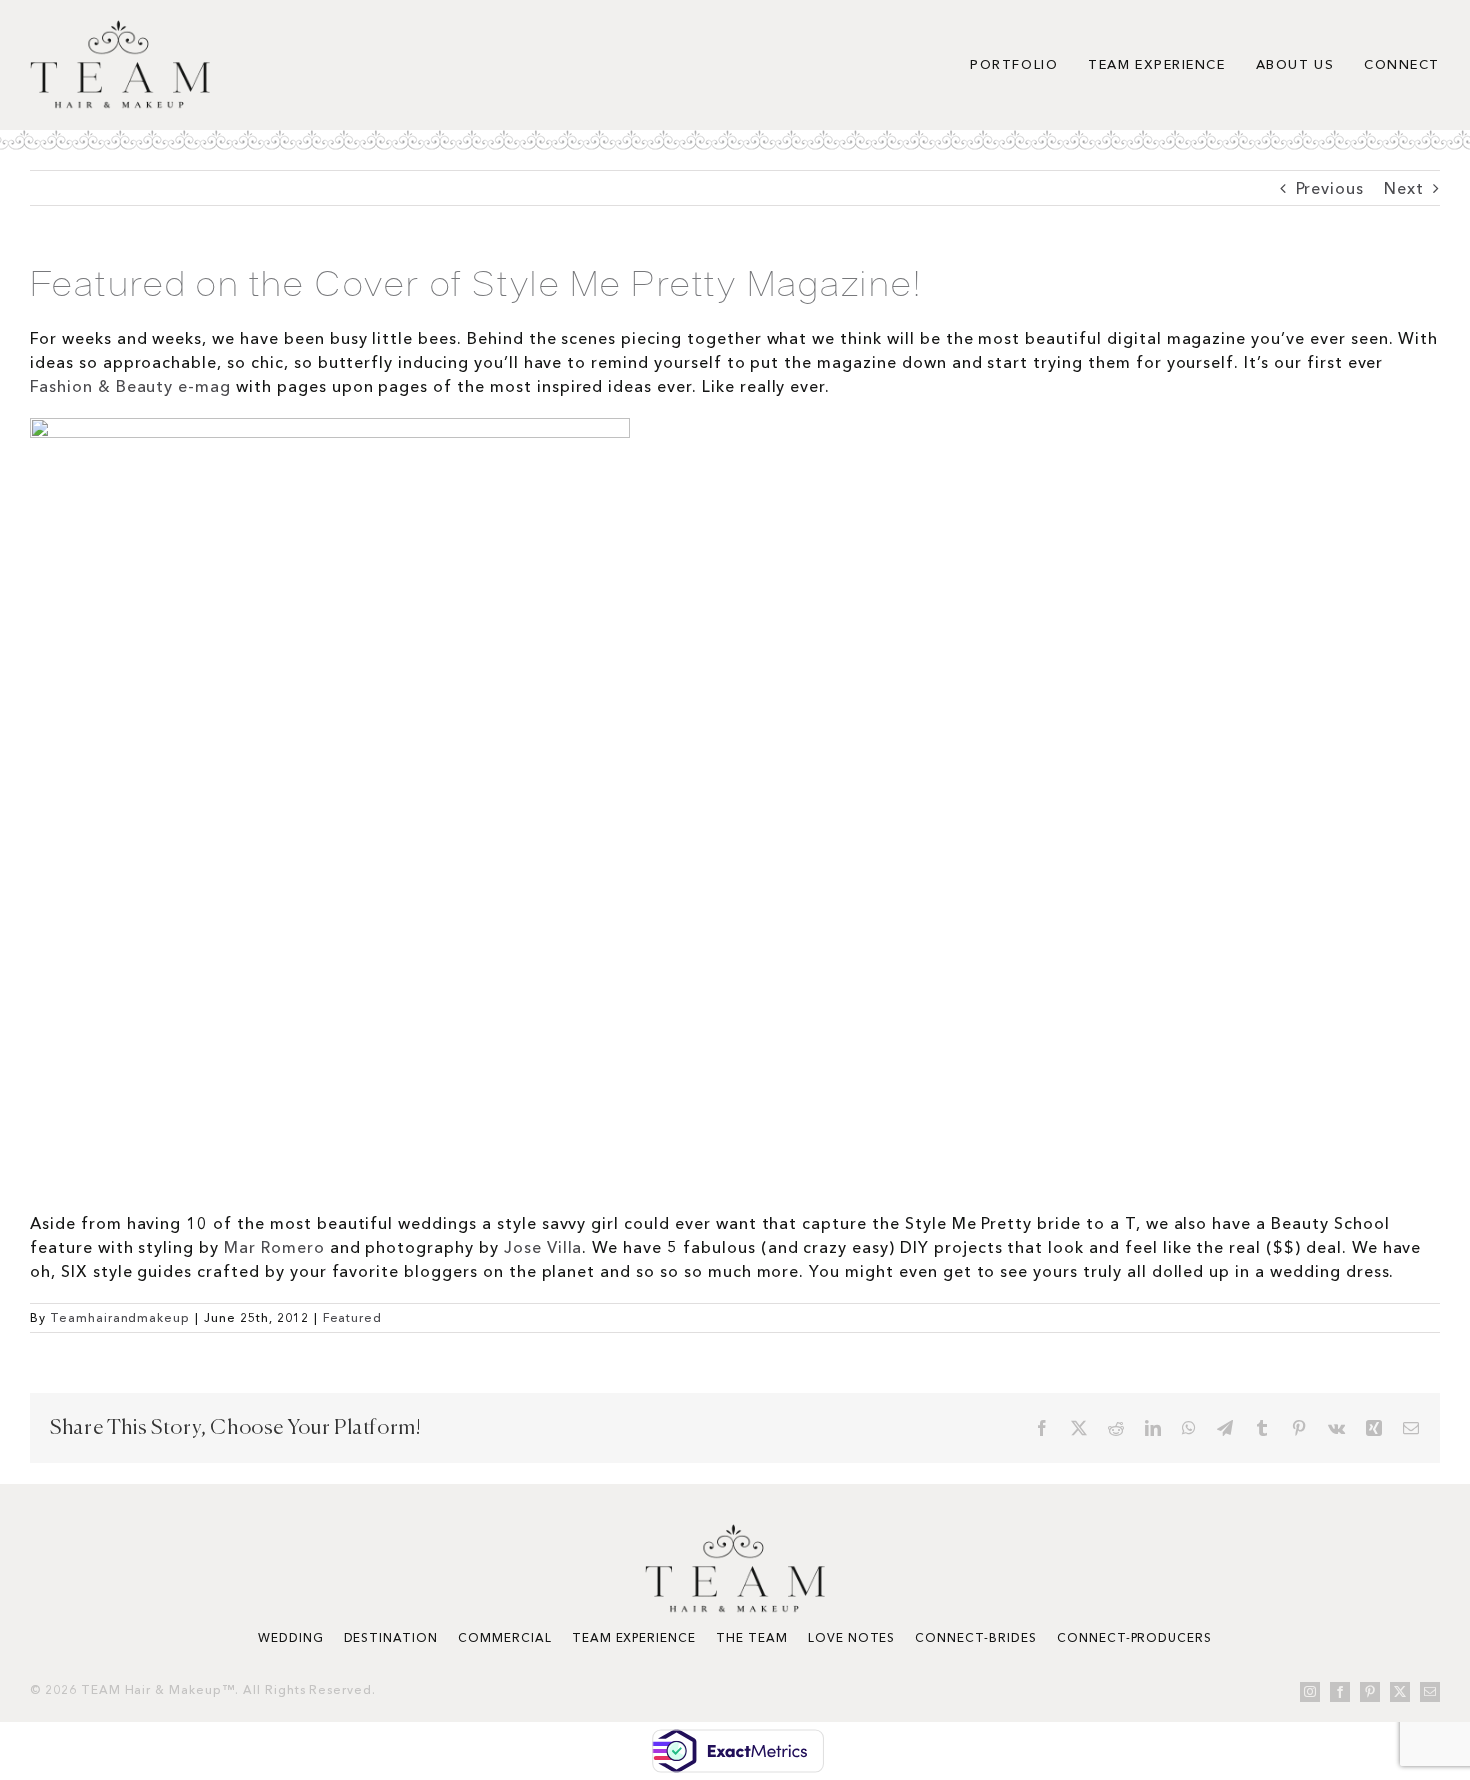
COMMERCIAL (505, 1637)
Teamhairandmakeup (120, 1317)
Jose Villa (543, 1247)
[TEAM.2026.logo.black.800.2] (120, 28)
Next (1404, 188)
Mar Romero (274, 1247)
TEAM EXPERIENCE (634, 1637)
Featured (353, 1317)
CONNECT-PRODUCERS (1134, 1637)
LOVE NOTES (852, 1637)
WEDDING (291, 1637)
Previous (1330, 188)
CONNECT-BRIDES (975, 1637)
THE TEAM (752, 1637)
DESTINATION (391, 1637)
